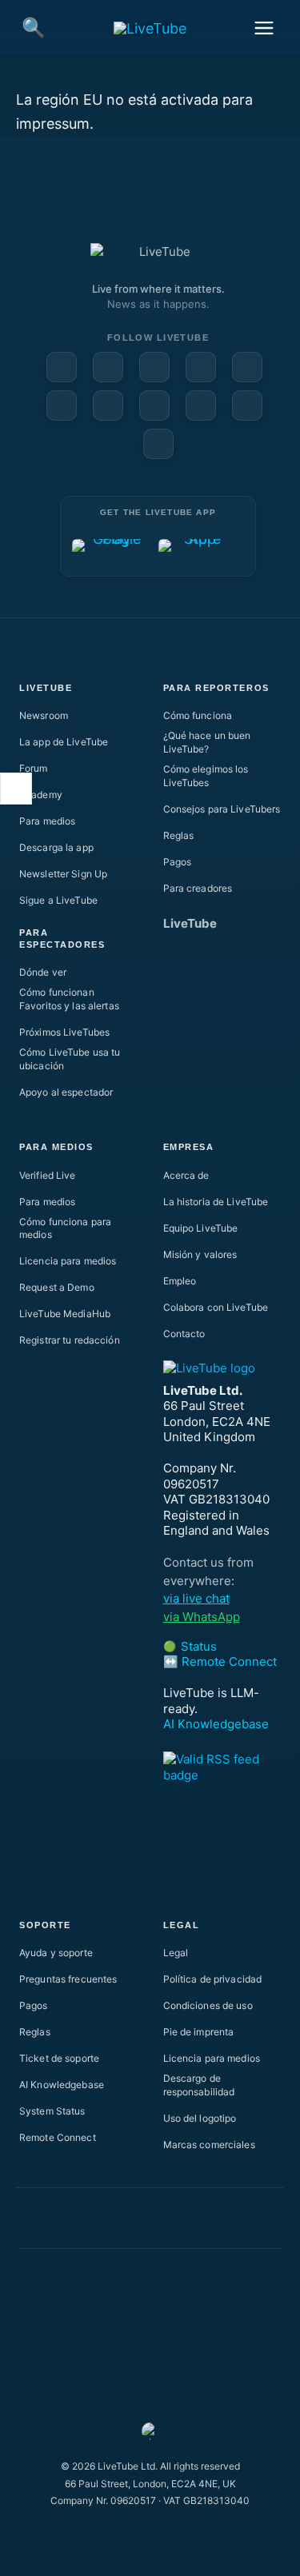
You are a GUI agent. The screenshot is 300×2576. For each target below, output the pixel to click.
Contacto (184, 1334)
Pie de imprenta (199, 2032)
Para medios (47, 821)
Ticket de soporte (59, 2058)
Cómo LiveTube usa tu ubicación (70, 1059)
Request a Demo (57, 1287)
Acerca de (186, 1175)
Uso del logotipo (200, 2118)
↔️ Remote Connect (220, 1661)
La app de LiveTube (64, 742)
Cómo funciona (198, 715)
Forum (34, 768)
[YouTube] (108, 367)
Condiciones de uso (208, 2005)
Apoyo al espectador (66, 1092)
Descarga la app (56, 847)
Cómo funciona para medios (65, 1228)
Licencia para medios (68, 1261)
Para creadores (198, 888)
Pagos (178, 862)
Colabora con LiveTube (216, 1307)
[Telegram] (154, 405)
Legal (176, 1953)
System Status (52, 2111)
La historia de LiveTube (216, 1202)
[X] (201, 405)
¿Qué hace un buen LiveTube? (207, 742)
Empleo (180, 1281)
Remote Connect (58, 2137)
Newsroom (44, 715)
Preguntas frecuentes (68, 1979)
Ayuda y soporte (56, 1953)
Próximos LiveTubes (64, 1032)
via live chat (196, 1598)
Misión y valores (200, 1254)
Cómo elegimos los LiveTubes (206, 776)
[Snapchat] (62, 405)
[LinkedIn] (154, 367)
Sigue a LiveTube (58, 900)
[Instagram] (247, 367)
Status (190, 1646)
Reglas (179, 835)
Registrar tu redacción (70, 1340)
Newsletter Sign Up (63, 874)
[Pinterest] (201, 367)
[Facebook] (62, 367)
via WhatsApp (202, 1617)
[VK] (108, 405)
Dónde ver (43, 972)
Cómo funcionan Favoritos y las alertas (69, 999)
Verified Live (48, 1175)
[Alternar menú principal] (264, 28)
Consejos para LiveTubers (222, 809)
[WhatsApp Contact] (158, 444)
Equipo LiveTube (201, 1228)
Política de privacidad (213, 1979)
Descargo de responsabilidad (199, 2085)
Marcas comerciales (209, 2145)
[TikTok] (247, 405)
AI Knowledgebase (216, 1724)
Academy (41, 795)
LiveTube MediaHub (65, 1314)
